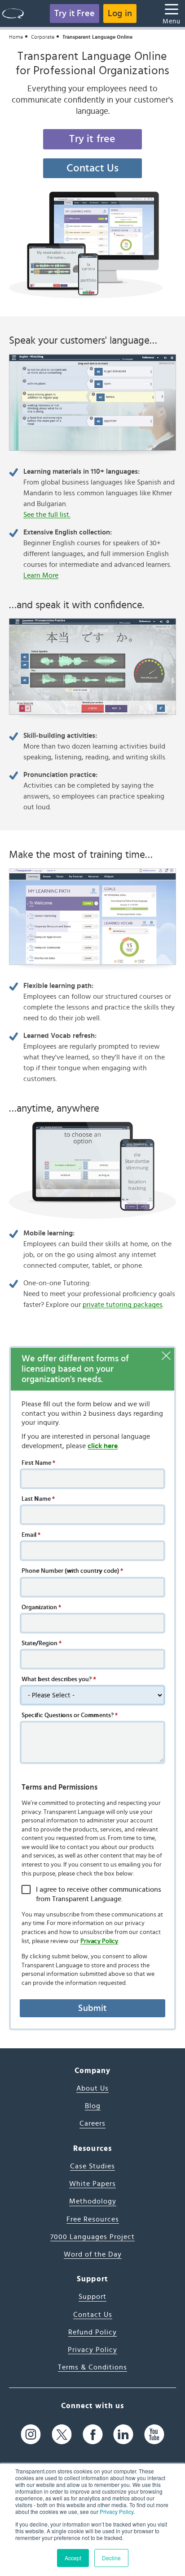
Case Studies (92, 2166)
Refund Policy (92, 2332)
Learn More (41, 575)
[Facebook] (93, 2435)
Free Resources (93, 2219)
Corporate (43, 37)
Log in (120, 13)
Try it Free (75, 13)
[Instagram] (31, 2435)
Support (92, 2297)
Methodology (93, 2201)
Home (16, 37)
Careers (92, 2123)
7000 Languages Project (92, 2237)
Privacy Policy (117, 2511)
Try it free (92, 139)
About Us (92, 2088)
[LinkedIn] (123, 2435)
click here (103, 1446)
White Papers (92, 2184)
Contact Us (93, 168)
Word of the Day (93, 2254)
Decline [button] (111, 2558)
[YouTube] (154, 2435)
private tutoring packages (123, 1305)
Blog (93, 2106)
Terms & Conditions (92, 2367)
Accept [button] (73, 2558)
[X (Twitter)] (62, 2435)
